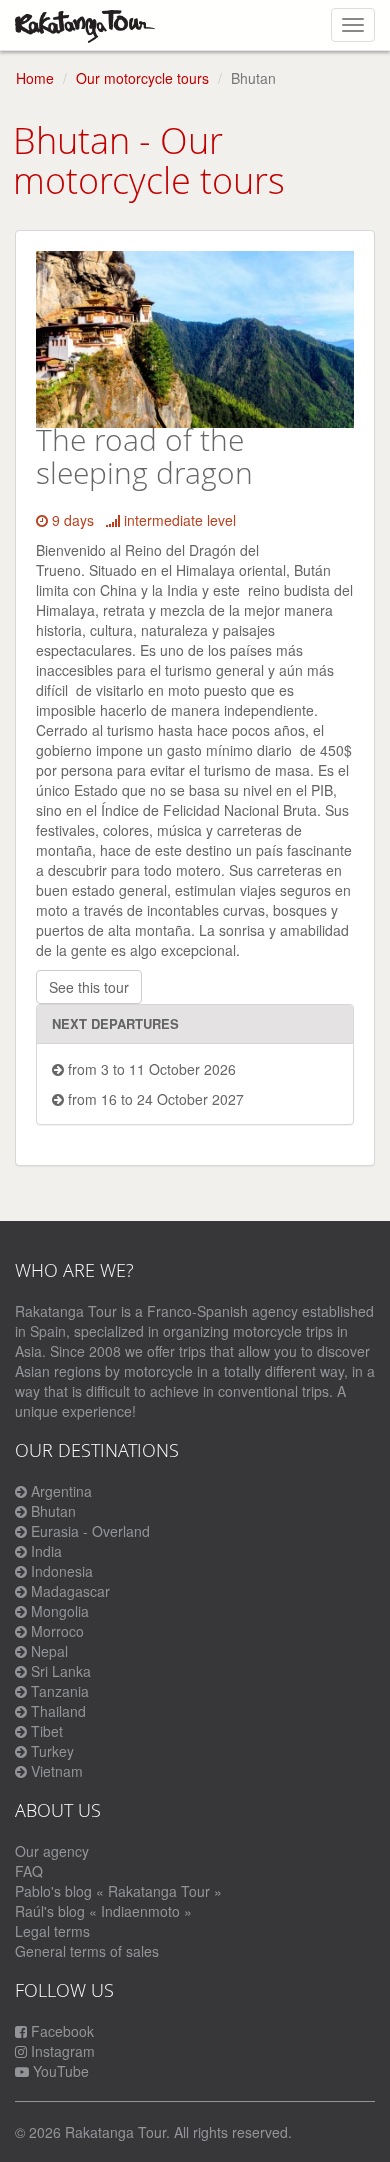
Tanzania (60, 1691)
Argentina (61, 1491)
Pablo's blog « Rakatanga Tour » (118, 1891)
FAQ (29, 1871)
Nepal (49, 1651)
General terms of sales (87, 1951)
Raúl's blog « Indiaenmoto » (103, 1911)
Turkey (52, 1751)
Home (35, 78)
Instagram (61, 2051)
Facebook (60, 2031)
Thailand (58, 1711)
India (46, 1551)
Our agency (52, 1851)
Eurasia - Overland (90, 1531)
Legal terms (52, 1931)
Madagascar (70, 1591)
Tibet (47, 1731)
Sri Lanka (61, 1671)
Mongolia (60, 1611)
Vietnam (57, 1771)
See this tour (89, 987)
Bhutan (53, 1511)
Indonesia (62, 1571)
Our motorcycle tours (142, 78)
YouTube (59, 2071)
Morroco (57, 1631)
